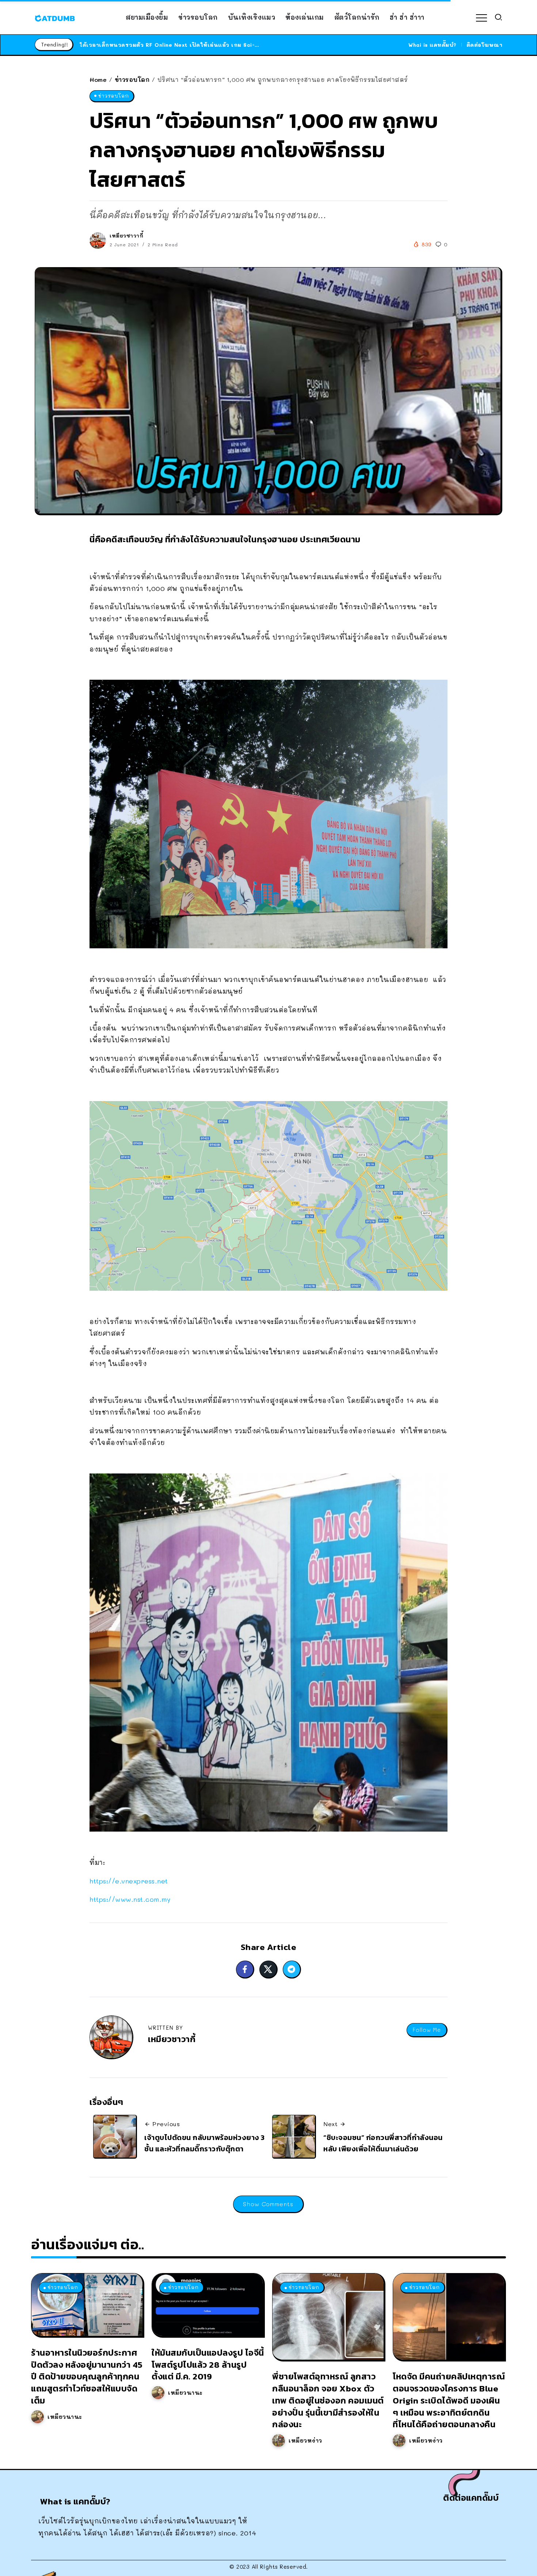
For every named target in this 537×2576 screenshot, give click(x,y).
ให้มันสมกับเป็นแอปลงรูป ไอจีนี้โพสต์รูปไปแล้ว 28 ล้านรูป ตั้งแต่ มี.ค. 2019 (208, 2365)
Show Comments (268, 2204)
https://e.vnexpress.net (129, 1881)
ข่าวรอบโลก (132, 79)
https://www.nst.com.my (130, 1899)
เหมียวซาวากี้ (126, 236)
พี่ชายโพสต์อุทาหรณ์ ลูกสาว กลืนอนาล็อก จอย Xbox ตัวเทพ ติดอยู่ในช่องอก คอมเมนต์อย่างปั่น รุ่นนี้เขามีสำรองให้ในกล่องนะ (328, 2400)
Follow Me (427, 2030)
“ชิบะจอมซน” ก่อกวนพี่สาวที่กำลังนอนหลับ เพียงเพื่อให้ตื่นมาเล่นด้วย (383, 2143)
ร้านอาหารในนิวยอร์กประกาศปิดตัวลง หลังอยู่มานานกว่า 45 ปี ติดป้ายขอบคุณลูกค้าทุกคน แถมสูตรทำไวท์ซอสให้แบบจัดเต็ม (87, 2376)
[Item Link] (87, 2305)
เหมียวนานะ (65, 2417)
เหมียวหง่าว (305, 2440)
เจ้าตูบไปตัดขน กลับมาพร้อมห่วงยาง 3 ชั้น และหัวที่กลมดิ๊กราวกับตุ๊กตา (205, 2143)
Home (98, 79)
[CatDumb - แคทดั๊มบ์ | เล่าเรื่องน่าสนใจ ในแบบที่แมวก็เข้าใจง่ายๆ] (55, 17)
